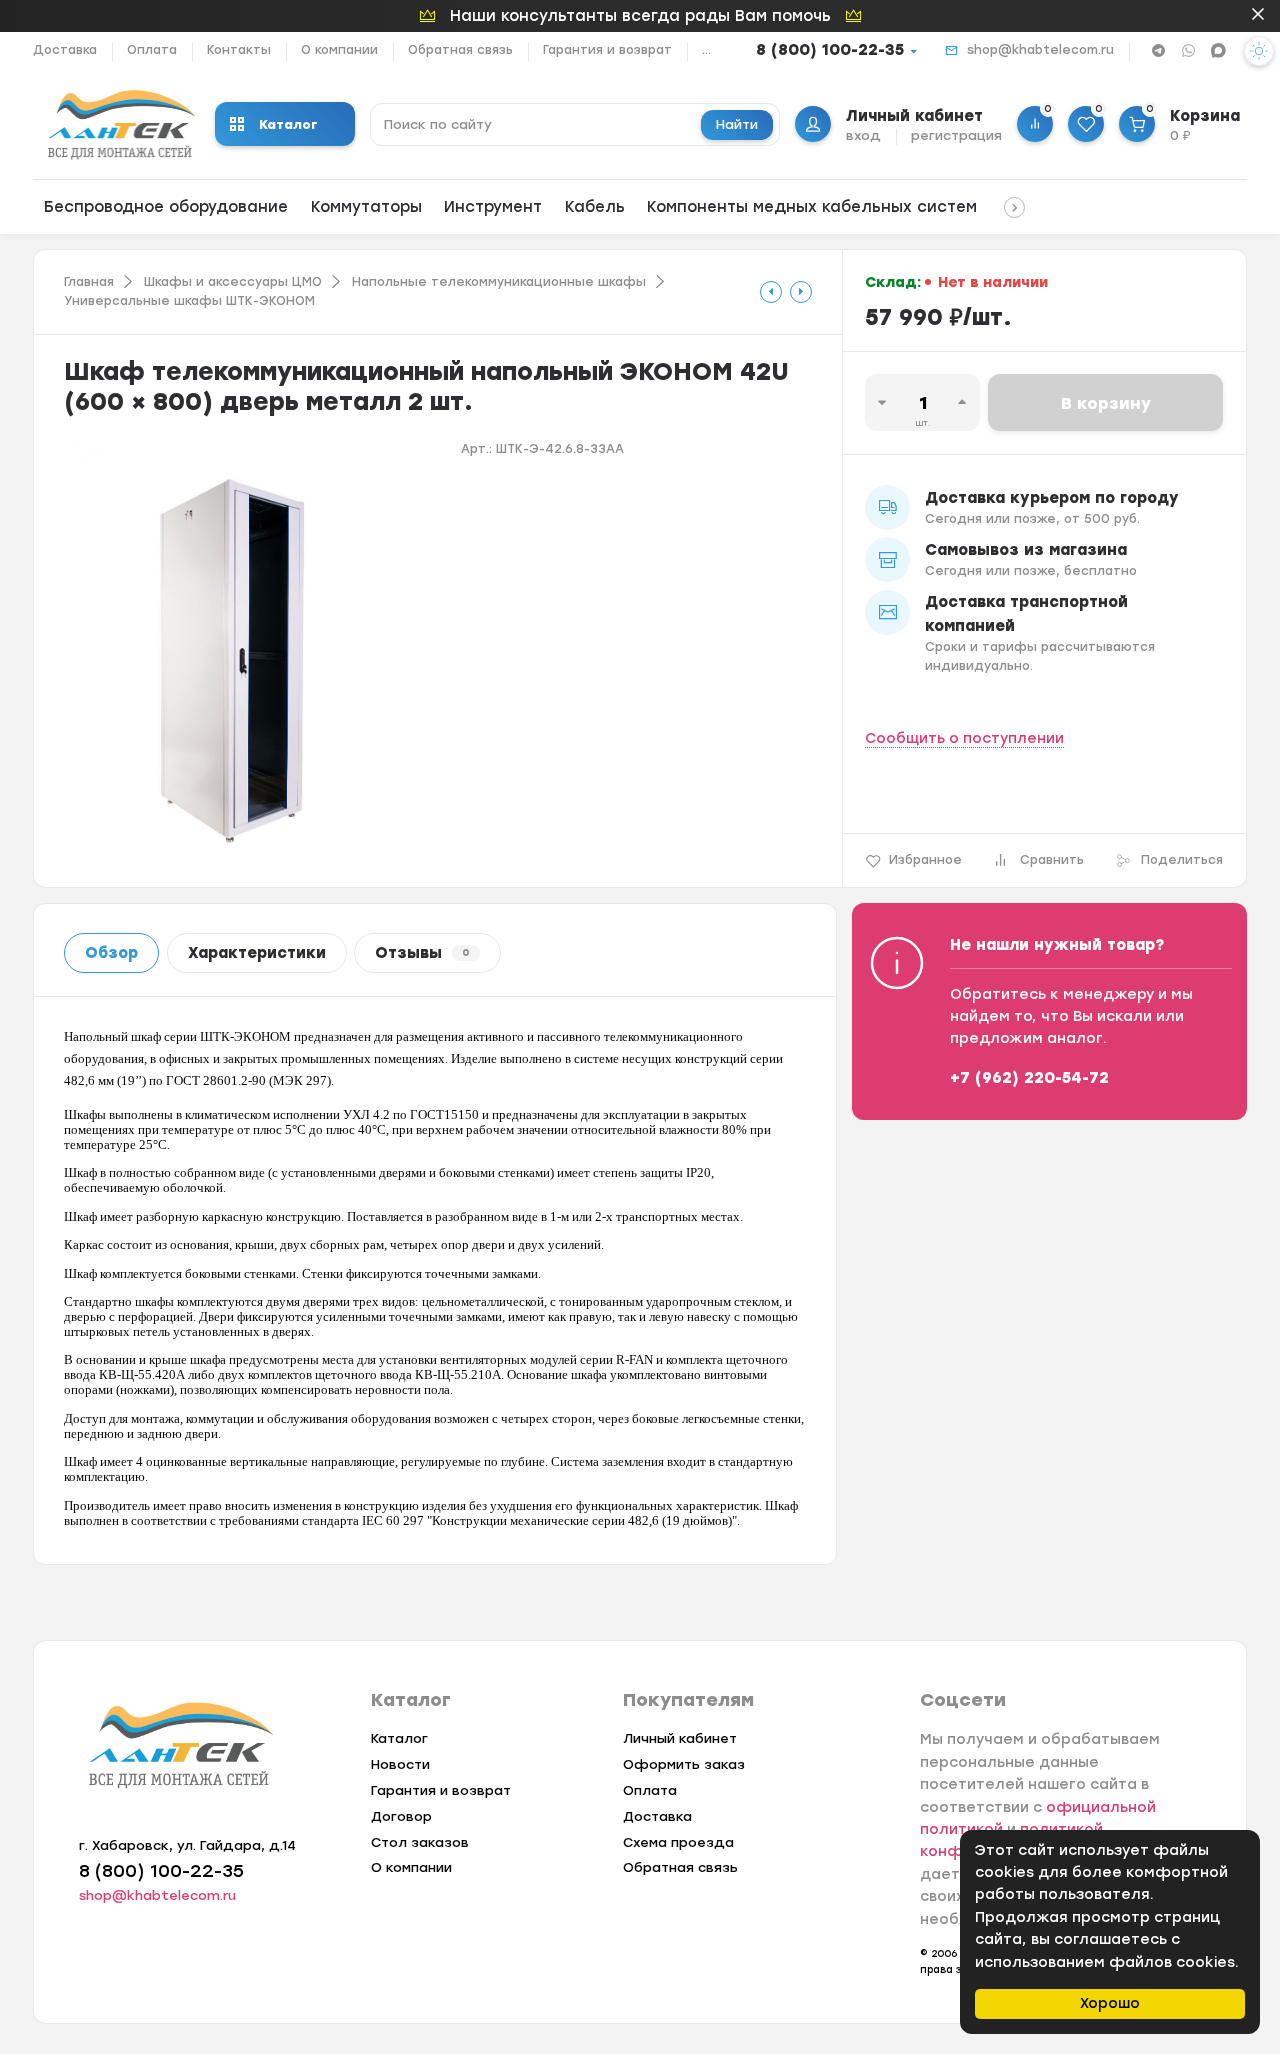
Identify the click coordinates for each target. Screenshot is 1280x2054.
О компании (339, 50)
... (706, 50)
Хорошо (1110, 2003)
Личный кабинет (680, 1738)
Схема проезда (678, 1842)
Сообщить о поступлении (964, 738)
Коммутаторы (366, 207)
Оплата (152, 50)
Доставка (65, 50)
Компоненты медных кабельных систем (812, 207)
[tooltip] (771, 292)
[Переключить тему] (1259, 51)
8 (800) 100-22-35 (830, 50)
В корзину (1106, 403)
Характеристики (257, 953)
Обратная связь (460, 50)
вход (863, 135)
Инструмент (493, 207)
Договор (401, 1816)
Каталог (288, 124)
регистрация (956, 135)
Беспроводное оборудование (166, 207)
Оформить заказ (684, 1764)
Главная (89, 282)
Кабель (595, 207)
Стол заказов (420, 1842)
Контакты (239, 50)
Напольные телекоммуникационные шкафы (499, 282)
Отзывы (422, 953)
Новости (400, 1764)
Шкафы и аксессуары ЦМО (233, 282)
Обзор (111, 953)
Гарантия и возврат (607, 50)
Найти (737, 124)
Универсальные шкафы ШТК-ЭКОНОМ (189, 301)
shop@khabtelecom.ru (1040, 50)
